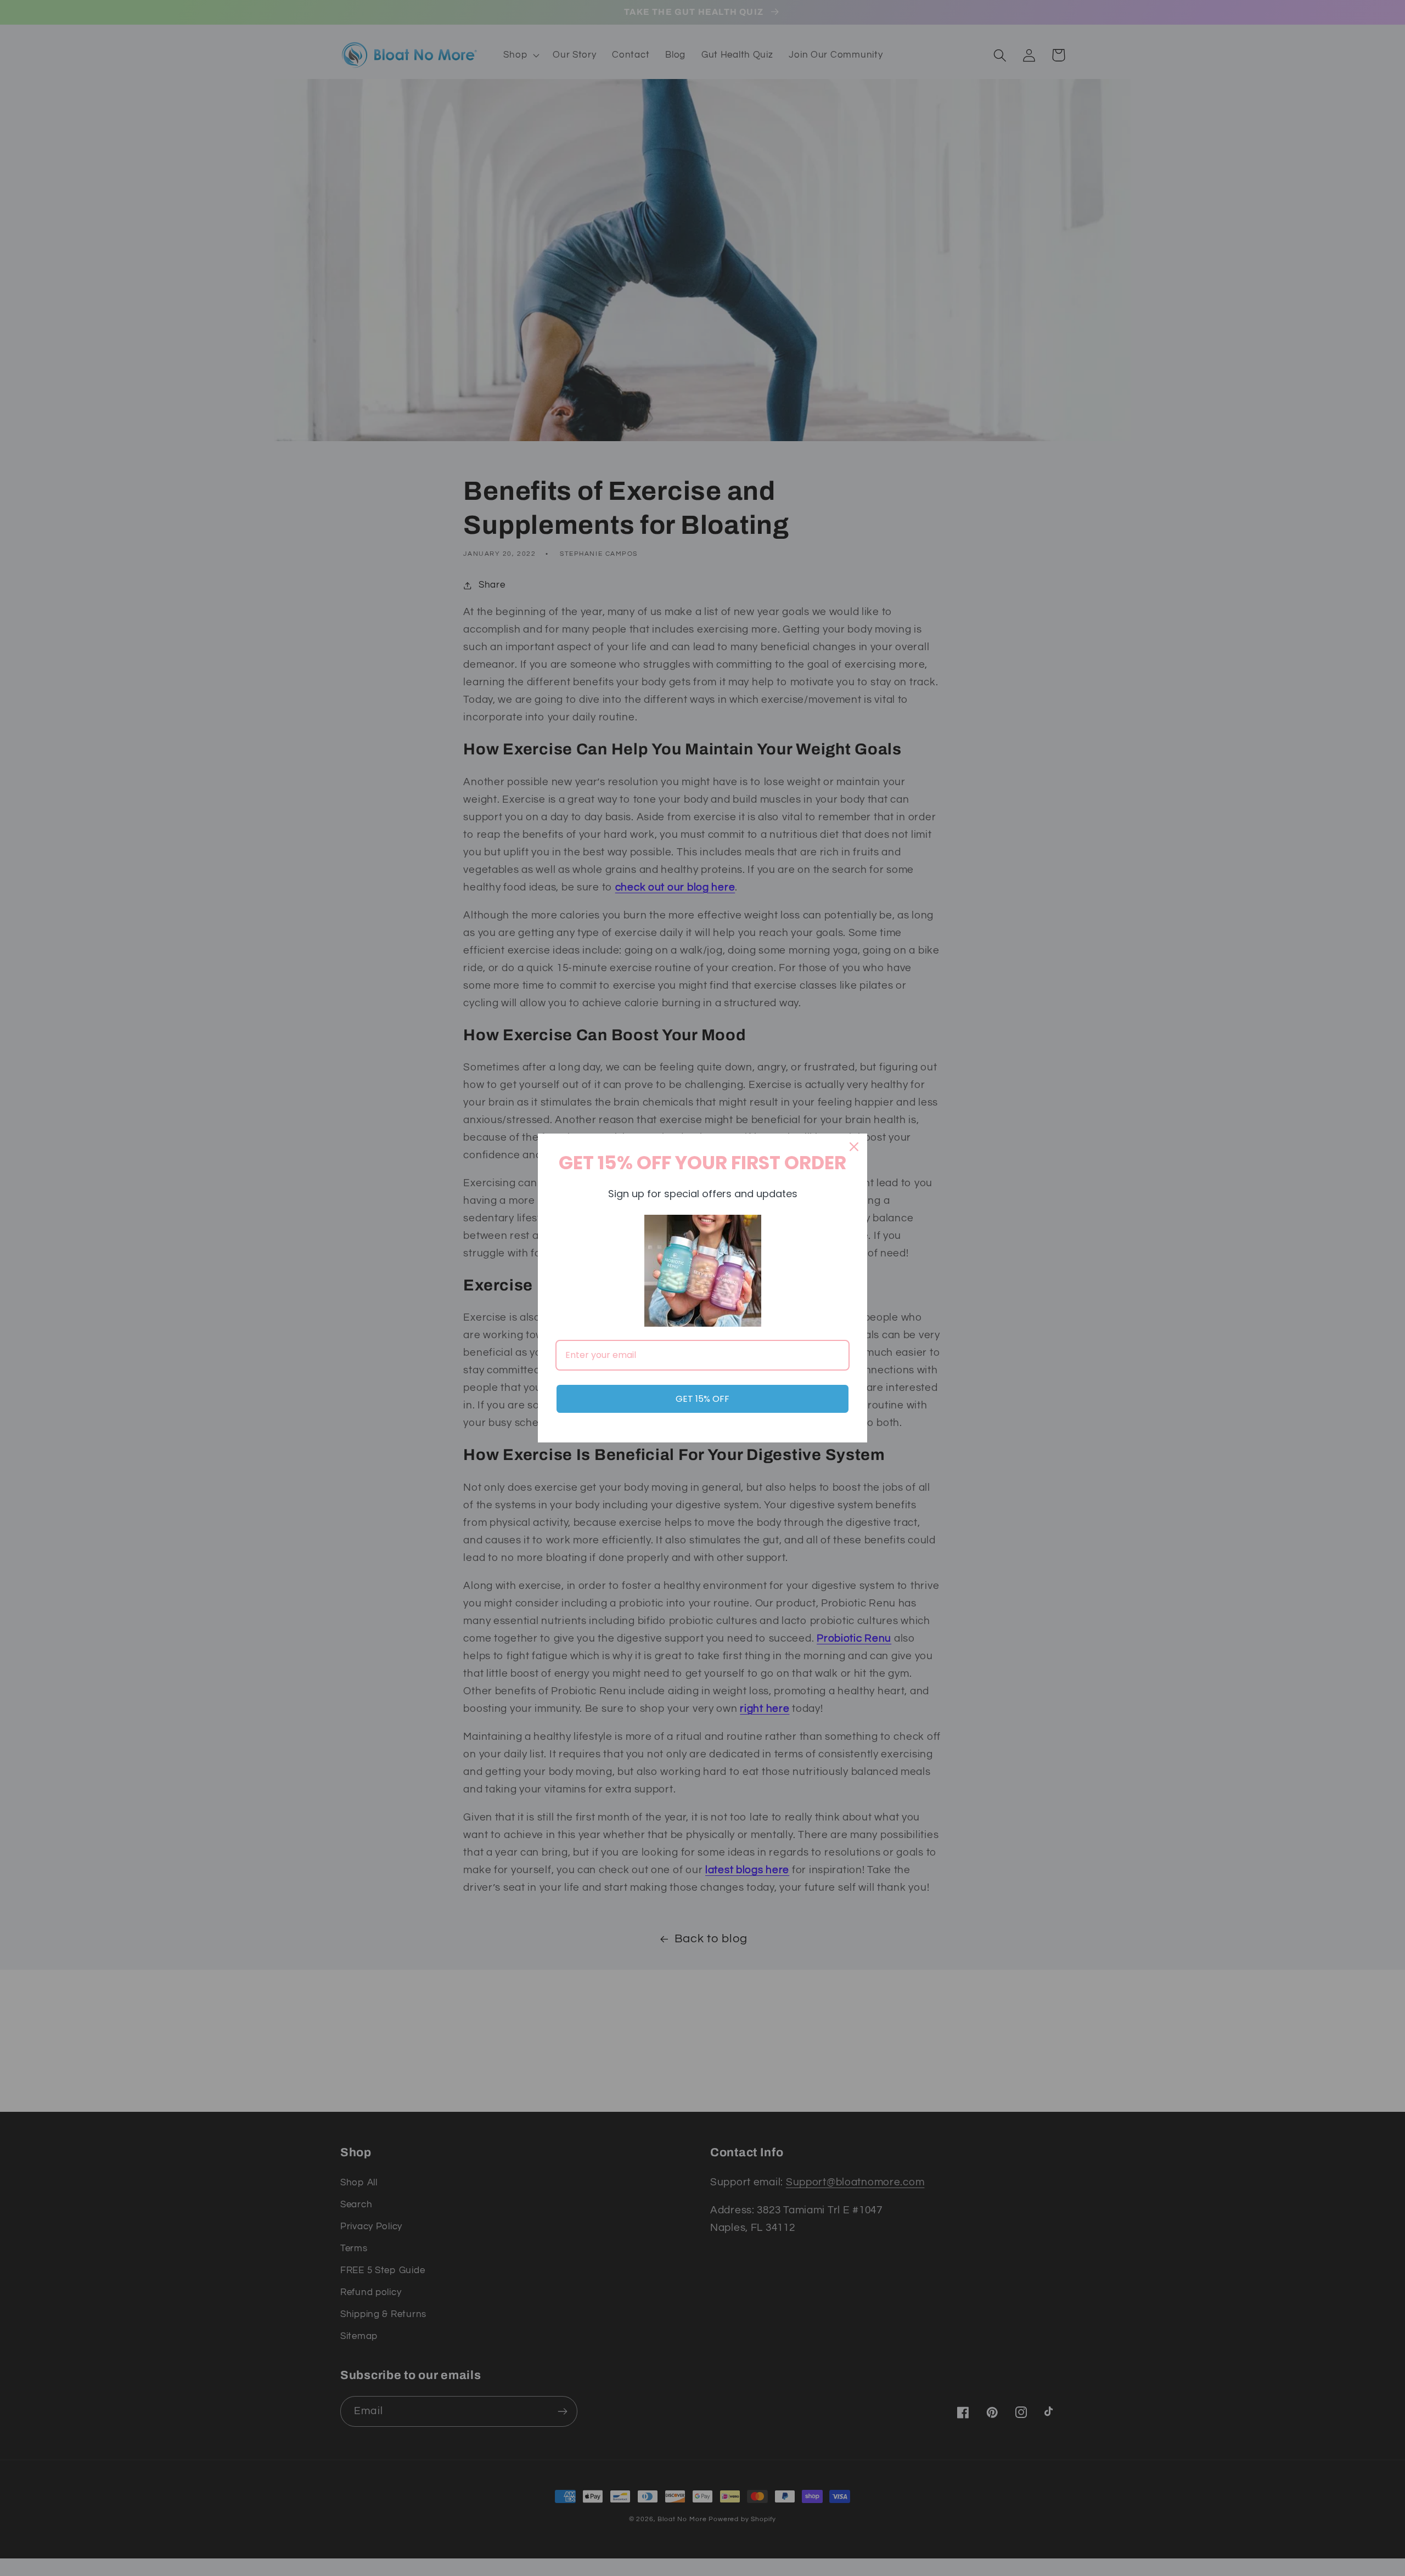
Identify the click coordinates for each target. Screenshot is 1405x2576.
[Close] (854, 1147)
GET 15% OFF (702, 1399)
